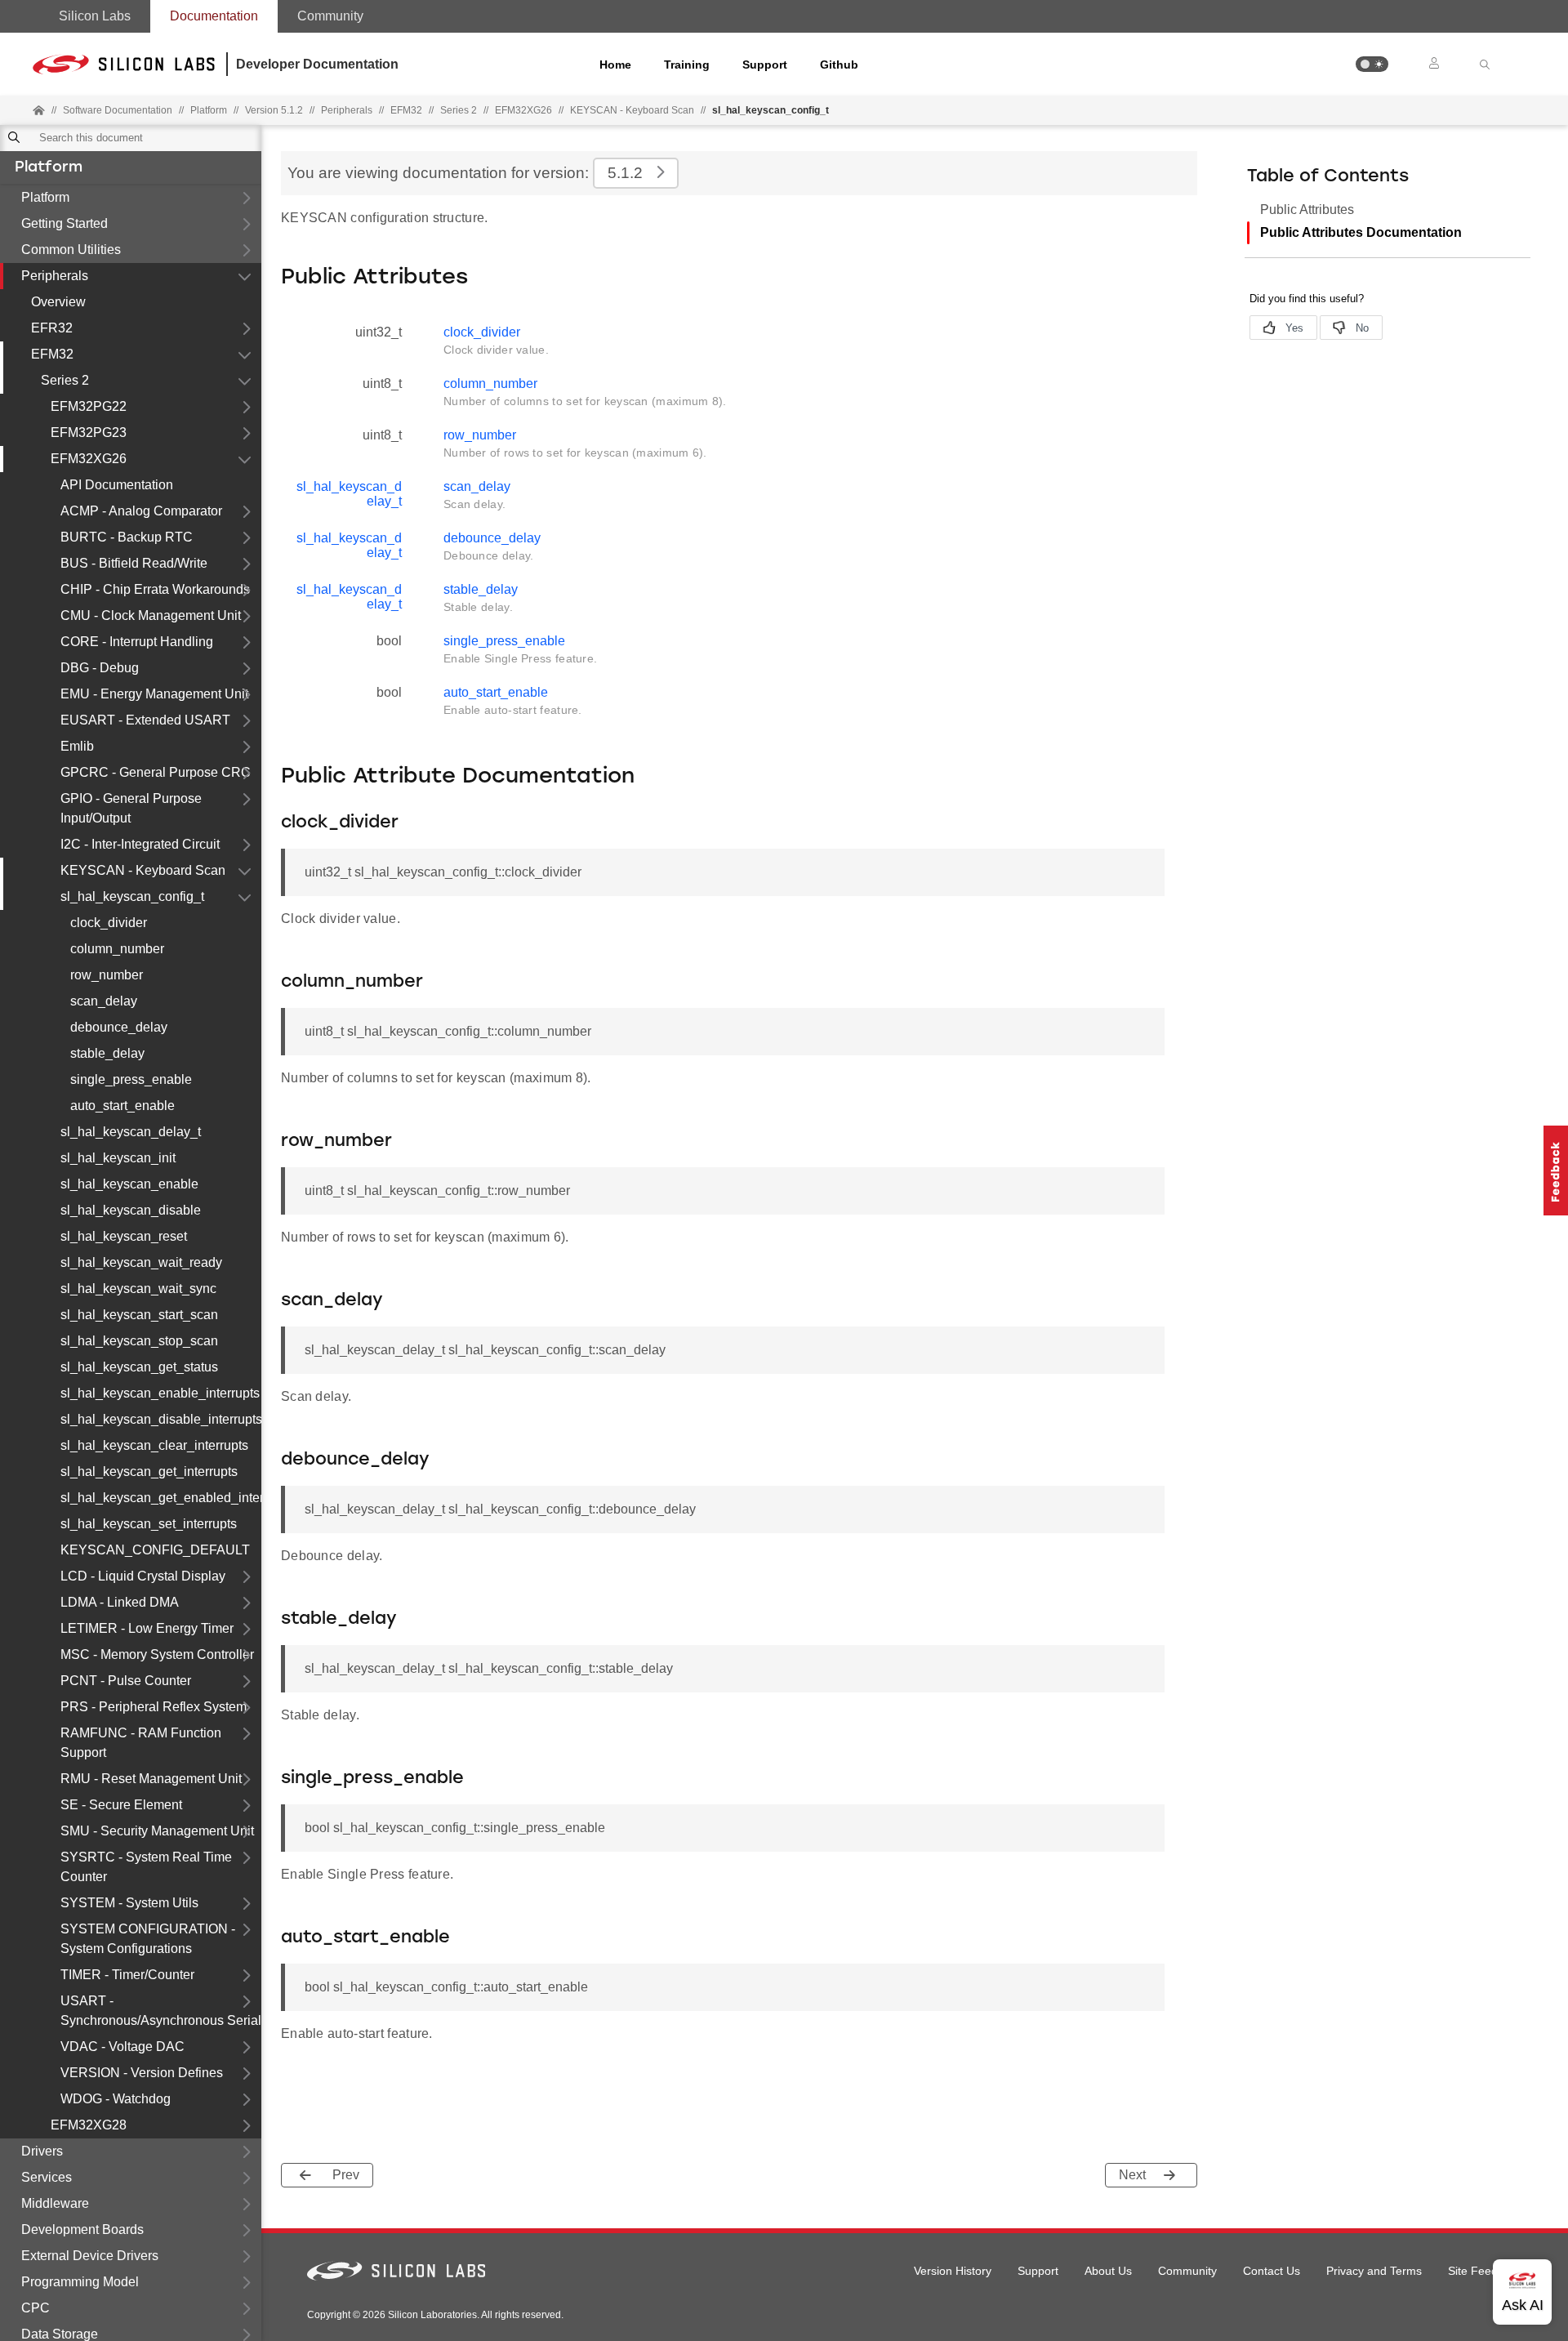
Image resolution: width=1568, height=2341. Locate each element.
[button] (1372, 64)
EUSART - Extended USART (145, 720)
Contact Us (1272, 2271)
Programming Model (80, 2282)
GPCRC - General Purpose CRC (156, 772)
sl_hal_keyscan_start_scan (139, 1315)
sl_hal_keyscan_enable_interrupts (160, 1393)
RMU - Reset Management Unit (151, 1779)
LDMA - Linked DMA (120, 1602)
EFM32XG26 (89, 459)
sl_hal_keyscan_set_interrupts (149, 1524)
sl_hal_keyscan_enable (129, 1184)
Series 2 (65, 380)
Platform (49, 168)
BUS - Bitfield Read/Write (134, 563)
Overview (58, 302)
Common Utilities (71, 250)
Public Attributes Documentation (1361, 232)
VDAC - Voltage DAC (122, 2047)
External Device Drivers (90, 2256)
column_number (117, 949)
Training (687, 65)
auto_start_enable (122, 1106)
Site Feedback (1485, 2271)
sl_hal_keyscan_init (118, 1158)
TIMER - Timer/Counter (127, 1975)
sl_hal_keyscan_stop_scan (139, 1341)
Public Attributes (1307, 210)
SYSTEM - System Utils (129, 1903)
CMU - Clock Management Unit (151, 615)
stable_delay (107, 1053)
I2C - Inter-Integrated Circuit (140, 844)
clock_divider (109, 923)
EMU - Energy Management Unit (154, 694)
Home (615, 65)
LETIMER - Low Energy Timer (147, 1628)
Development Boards (82, 2230)
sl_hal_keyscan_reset (124, 1236)
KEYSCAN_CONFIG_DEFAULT (155, 1550)
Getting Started (65, 223)
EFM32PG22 (89, 406)
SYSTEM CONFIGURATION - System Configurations (148, 1939)
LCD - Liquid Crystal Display (143, 1576)
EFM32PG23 (89, 433)
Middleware (55, 2203)
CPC (36, 2308)
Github (839, 65)
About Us (1108, 2271)
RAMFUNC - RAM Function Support (141, 1743)
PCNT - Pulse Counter (126, 1681)
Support (765, 65)
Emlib (77, 746)
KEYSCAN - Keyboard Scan (632, 110)
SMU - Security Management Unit (157, 1831)
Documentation (214, 16)
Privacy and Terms (1374, 2271)
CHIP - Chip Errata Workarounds (155, 589)
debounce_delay (119, 1027)
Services (47, 2177)
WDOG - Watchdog (116, 2099)
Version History (953, 2271)
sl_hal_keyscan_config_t (132, 896)
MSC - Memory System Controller (157, 1654)
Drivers (42, 2151)
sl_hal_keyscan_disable (131, 1210)
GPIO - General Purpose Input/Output (131, 808)
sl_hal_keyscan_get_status (139, 1367)
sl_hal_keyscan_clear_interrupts (154, 1445)
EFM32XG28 (89, 2125)
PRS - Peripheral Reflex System (154, 1707)
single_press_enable (131, 1079)
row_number (107, 975)
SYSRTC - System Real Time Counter (146, 1867)
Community (330, 16)
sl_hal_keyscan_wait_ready (141, 1262)
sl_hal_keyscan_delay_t (131, 1132)
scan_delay (104, 1001)
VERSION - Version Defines (142, 2073)
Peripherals (55, 276)
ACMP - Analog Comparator (141, 511)
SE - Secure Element (121, 1805)
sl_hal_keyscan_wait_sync (138, 1289)
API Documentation (117, 485)
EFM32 (52, 354)
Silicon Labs (95, 16)
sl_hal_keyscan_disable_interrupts (161, 1419)
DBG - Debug (100, 668)
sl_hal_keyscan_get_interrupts (149, 1471)
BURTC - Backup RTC (127, 537)
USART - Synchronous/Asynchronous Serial (161, 2011)
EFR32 (52, 328)
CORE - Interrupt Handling (137, 642)
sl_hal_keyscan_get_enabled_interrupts (161, 1498)
